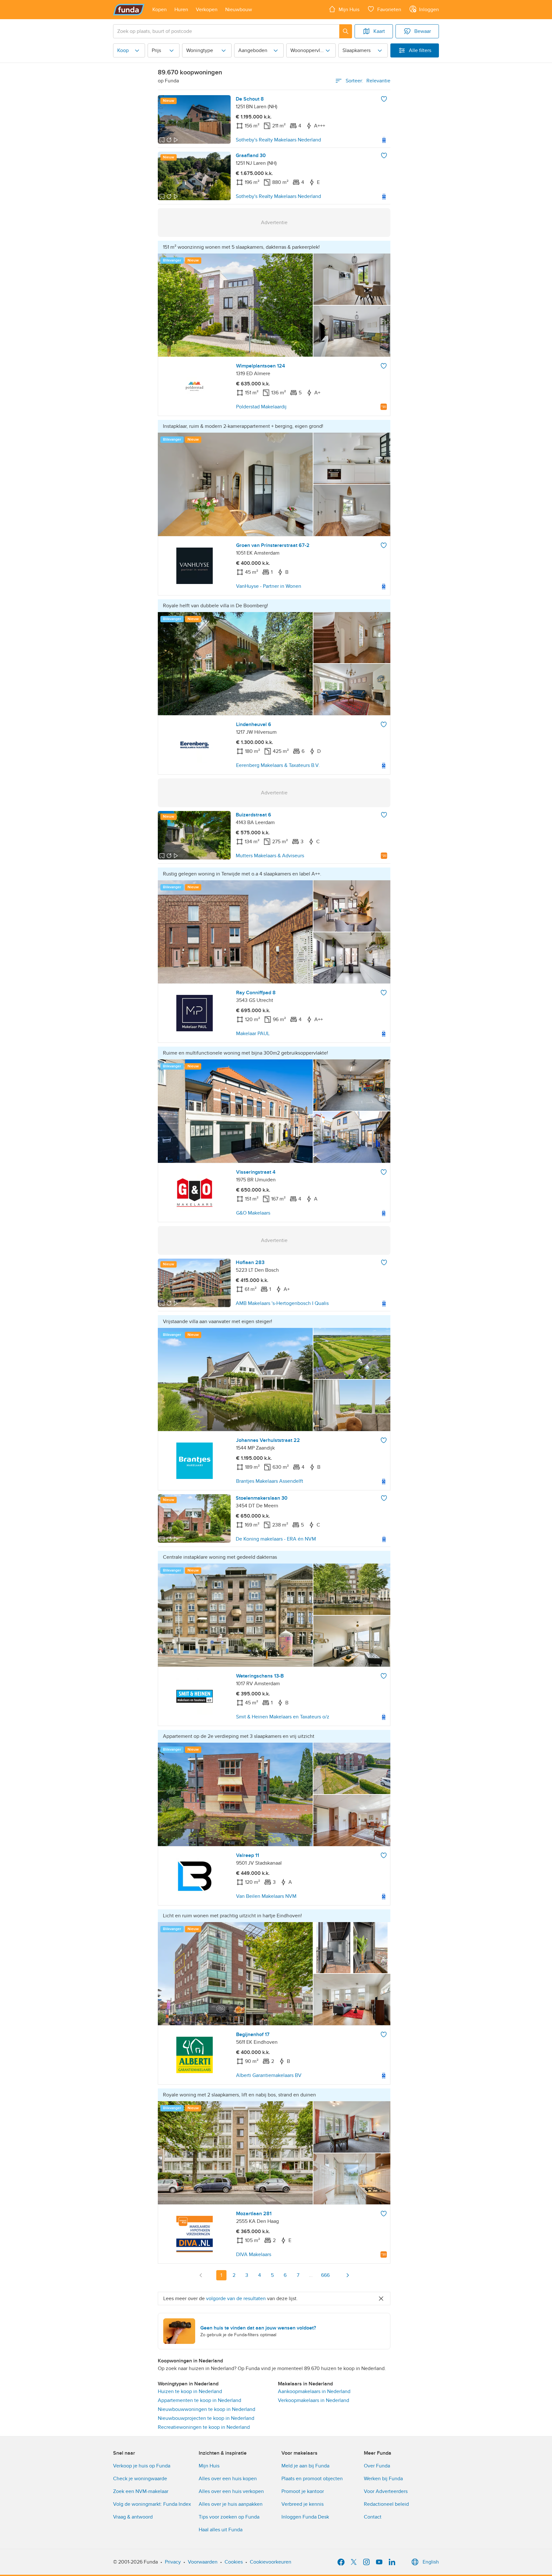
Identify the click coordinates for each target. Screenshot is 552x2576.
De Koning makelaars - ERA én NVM (276, 1539)
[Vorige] (201, 2275)
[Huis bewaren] (384, 99)
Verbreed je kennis (303, 2504)
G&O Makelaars (253, 1213)
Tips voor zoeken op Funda (229, 2517)
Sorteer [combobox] (368, 81)
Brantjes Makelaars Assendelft (270, 1481)
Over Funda (377, 2466)
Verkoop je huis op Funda (142, 2466)
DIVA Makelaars (254, 2254)
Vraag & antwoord (133, 2517)
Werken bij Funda (383, 2479)
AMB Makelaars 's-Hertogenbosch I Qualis (282, 1303)
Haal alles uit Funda (221, 2530)
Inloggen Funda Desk (305, 2517)
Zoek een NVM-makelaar (141, 2491)
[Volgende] (348, 2275)
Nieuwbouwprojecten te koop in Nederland (206, 2418)
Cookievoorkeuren (271, 2562)
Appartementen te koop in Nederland (199, 2400)
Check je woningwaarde (140, 2479)
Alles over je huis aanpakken (231, 2504)
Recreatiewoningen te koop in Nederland (204, 2427)
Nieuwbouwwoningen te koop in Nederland (207, 2409)
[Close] (381, 2299)
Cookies (234, 2562)
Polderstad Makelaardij (261, 407)
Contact (373, 2517)
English (431, 2562)
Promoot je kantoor (303, 2491)
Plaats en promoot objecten (312, 2479)
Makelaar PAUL (253, 1034)
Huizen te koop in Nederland (190, 2391)
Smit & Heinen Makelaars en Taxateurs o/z (283, 1717)
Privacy (173, 2562)
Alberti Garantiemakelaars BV (269, 2075)
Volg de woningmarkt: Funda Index (152, 2504)
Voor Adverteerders (386, 2491)
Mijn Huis (209, 2466)
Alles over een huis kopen (228, 2479)
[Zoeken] (346, 31)
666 (325, 2275)
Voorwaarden (203, 2562)
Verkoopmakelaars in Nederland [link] (314, 2400)
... (311, 2275)
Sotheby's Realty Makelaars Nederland (278, 140)
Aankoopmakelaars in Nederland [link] (314, 2391)
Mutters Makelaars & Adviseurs (270, 856)
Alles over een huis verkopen (231, 2491)
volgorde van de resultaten (236, 2299)
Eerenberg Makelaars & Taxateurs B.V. (278, 765)
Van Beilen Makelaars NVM (266, 1896)
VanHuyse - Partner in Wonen (269, 586)
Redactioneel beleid (386, 2504)
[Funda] (129, 10)
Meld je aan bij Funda (305, 2466)
